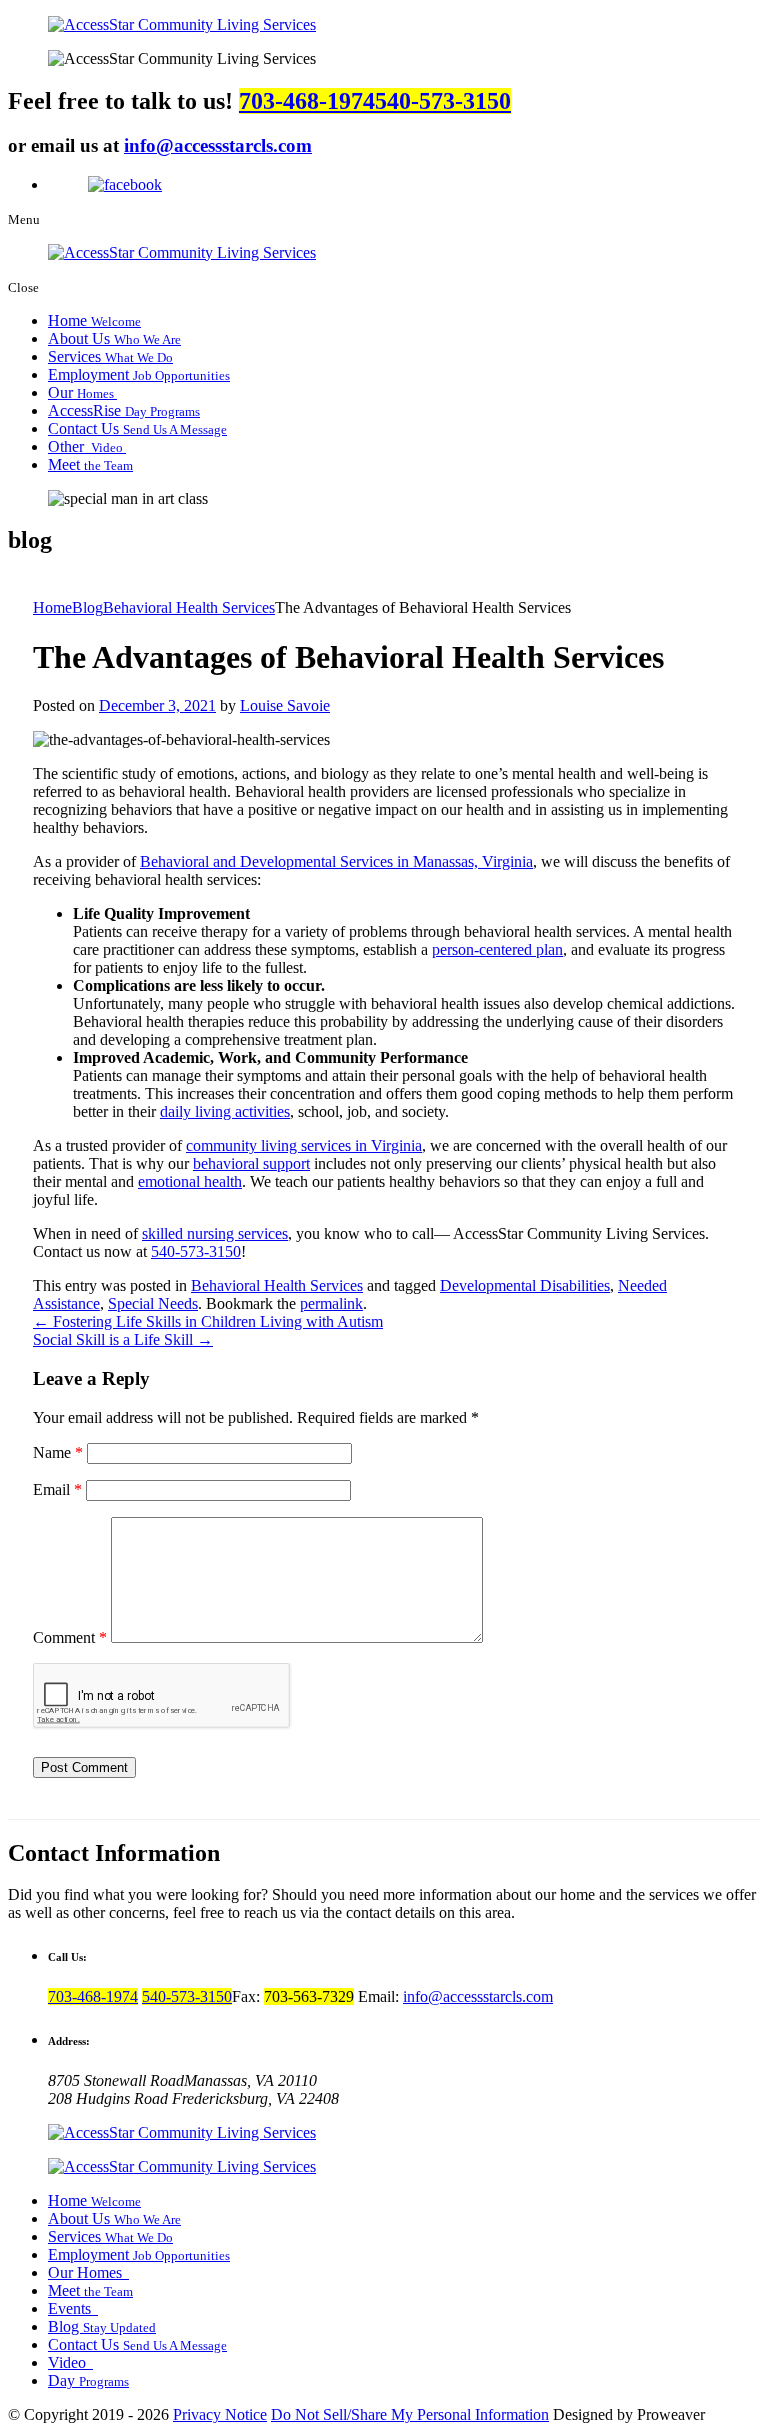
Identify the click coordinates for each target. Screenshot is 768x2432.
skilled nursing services (215, 1233)
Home (94, 320)
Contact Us (137, 428)
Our (82, 392)
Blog (102, 2326)
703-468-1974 (307, 101)
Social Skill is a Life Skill (123, 1339)
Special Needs (153, 1303)
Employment (139, 374)
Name (58, 1452)
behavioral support (251, 1163)
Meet (90, 464)
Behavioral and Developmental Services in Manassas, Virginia (336, 861)
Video (69, 2362)
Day (88, 2380)
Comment (70, 1637)
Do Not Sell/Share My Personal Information (410, 2414)
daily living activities (225, 1111)
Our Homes (87, 2272)
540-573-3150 (443, 101)
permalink (331, 1303)
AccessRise (124, 410)
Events (71, 2308)
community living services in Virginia (304, 1145)
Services (110, 356)
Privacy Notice (220, 2414)
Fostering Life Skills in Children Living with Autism (208, 1321)
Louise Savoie (285, 705)
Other (87, 446)
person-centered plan (497, 949)
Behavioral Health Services (277, 1285)
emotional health (190, 1181)
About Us (114, 338)
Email (57, 1489)
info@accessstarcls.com (218, 145)
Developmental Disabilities (525, 1285)
